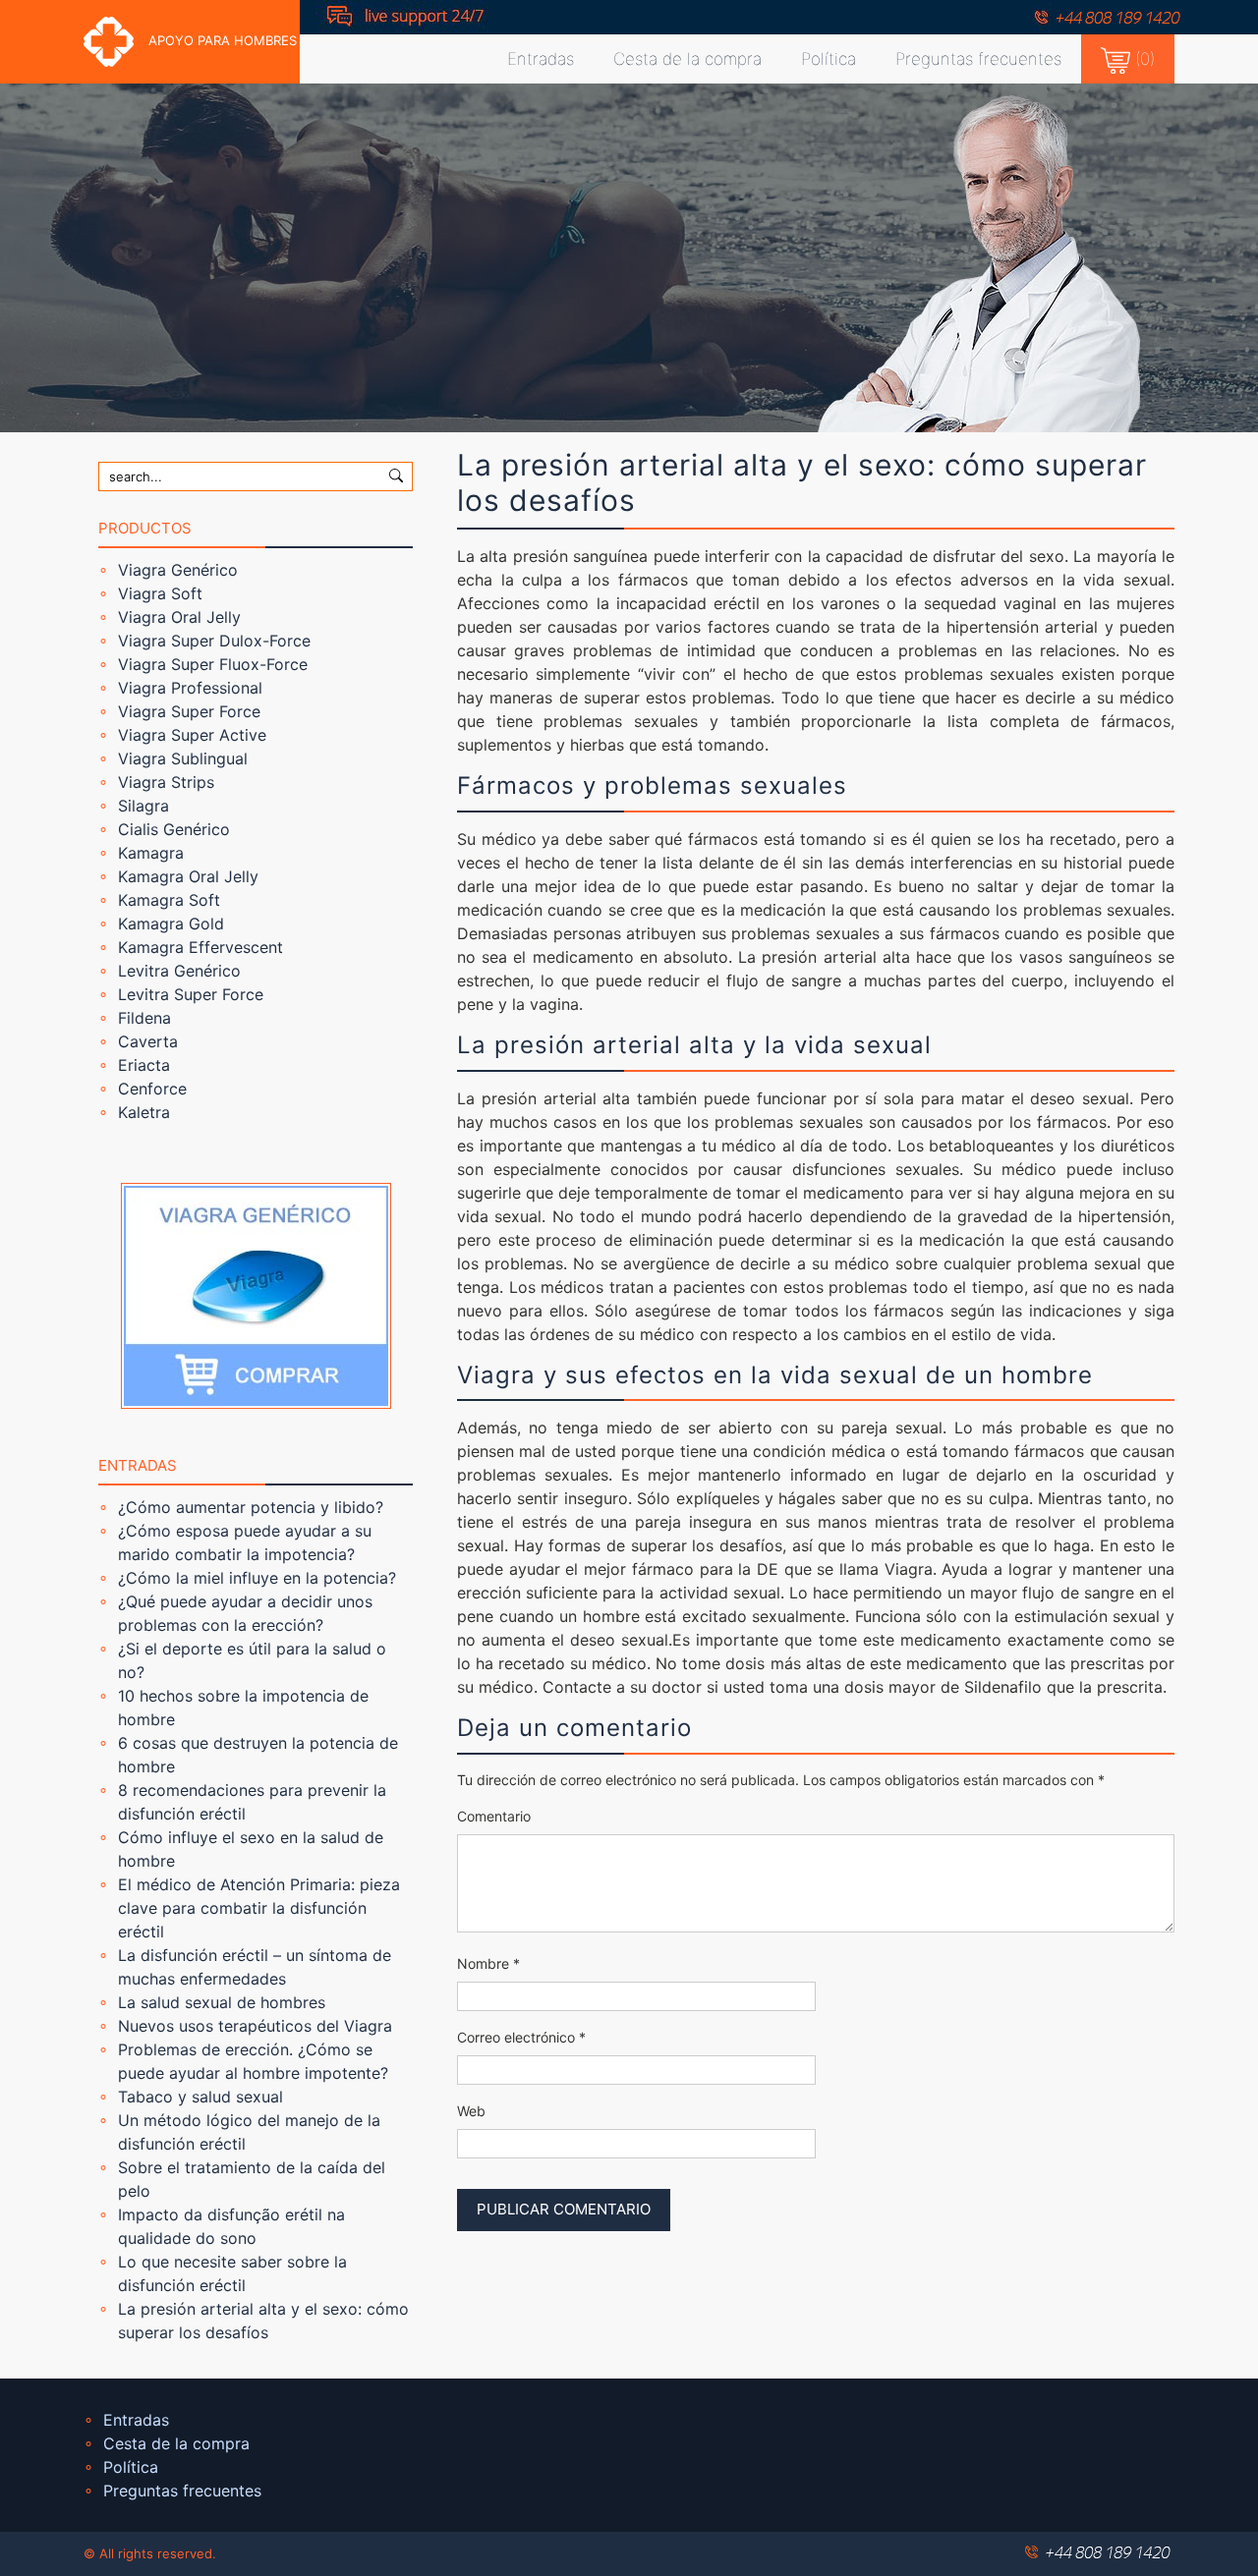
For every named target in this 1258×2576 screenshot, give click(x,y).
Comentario (494, 1816)
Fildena (144, 1018)
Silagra (143, 806)
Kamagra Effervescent (200, 947)
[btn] (396, 475)
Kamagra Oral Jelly (188, 876)
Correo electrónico (521, 2037)
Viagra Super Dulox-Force (214, 641)
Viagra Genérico (178, 570)
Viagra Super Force (189, 711)
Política (829, 59)
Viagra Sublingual (183, 758)
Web (471, 2111)
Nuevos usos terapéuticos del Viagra (255, 2026)
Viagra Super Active (192, 735)
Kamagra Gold (171, 924)
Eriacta (144, 1065)
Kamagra (151, 853)
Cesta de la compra (687, 59)
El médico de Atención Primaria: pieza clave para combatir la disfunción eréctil (259, 1908)
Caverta (148, 1041)
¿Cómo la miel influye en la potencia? (257, 1578)
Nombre (488, 1963)
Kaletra (144, 1112)
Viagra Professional (190, 688)
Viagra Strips (166, 782)
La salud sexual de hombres (222, 2002)
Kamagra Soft (169, 900)
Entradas (541, 59)
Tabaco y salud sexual (200, 2097)
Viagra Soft (160, 593)
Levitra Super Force (191, 994)
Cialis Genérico (174, 829)
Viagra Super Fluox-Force (213, 664)
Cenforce (152, 1089)
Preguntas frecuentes (978, 59)
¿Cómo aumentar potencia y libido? (251, 1507)
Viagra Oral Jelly (179, 617)
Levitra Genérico (179, 971)
